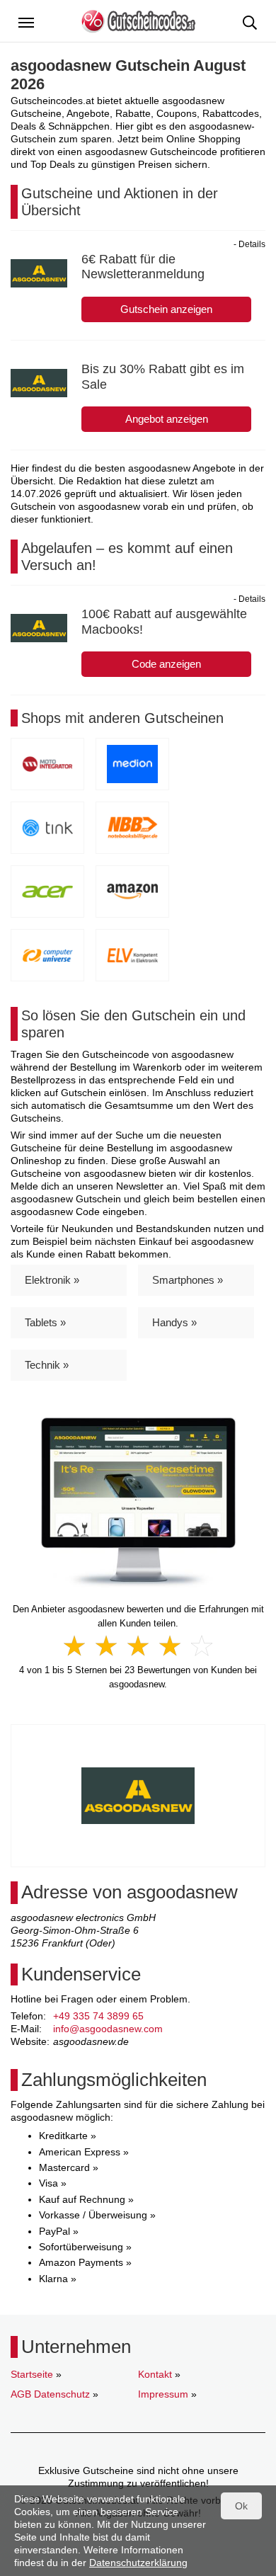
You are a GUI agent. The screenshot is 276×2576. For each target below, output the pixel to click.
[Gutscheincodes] (138, 20)
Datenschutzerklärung (138, 2563)
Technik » (47, 1365)
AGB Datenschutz (50, 2394)
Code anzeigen (166, 664)
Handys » (174, 1322)
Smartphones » (188, 1280)
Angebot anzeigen (167, 419)
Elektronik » (52, 1280)
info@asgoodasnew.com (108, 2029)
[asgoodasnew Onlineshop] (138, 1503)
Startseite (32, 2374)
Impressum (163, 2394)
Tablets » (45, 1322)
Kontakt (155, 2374)
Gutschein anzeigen (166, 309)
